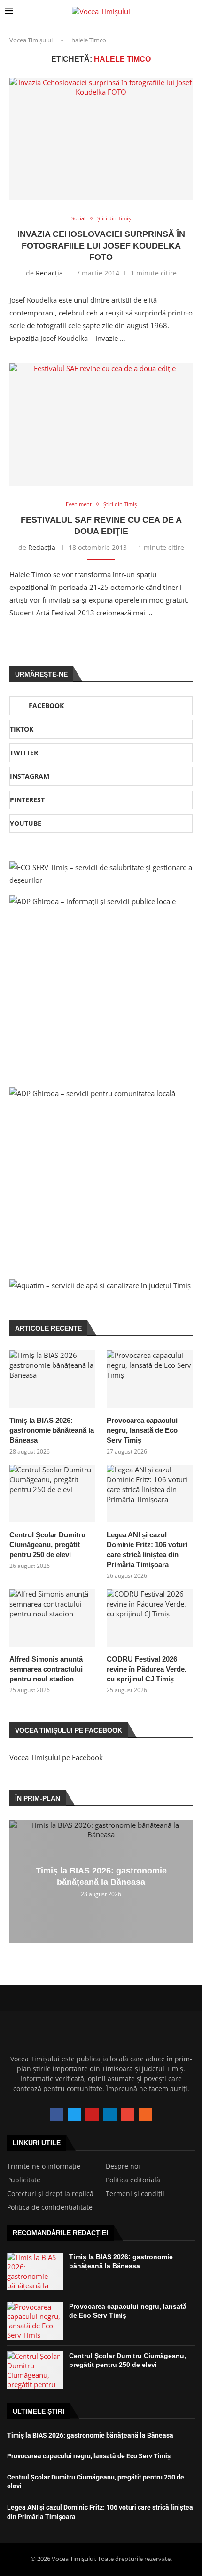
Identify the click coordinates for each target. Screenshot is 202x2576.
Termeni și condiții (135, 2194)
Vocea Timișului (31, 40)
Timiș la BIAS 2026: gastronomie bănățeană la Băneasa (52, 1430)
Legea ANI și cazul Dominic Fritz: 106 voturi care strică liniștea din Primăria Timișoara (147, 1550)
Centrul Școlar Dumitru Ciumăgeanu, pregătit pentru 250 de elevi (47, 1545)
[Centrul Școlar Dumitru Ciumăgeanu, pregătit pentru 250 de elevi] (52, 1494)
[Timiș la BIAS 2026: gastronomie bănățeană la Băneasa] (52, 1379)
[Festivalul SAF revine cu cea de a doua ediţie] (101, 425)
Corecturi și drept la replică (50, 2194)
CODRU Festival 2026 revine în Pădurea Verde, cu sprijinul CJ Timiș (147, 1669)
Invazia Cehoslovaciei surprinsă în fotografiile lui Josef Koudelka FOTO (101, 246)
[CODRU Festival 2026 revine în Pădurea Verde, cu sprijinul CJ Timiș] (150, 1618)
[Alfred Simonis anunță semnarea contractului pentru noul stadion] (52, 1618)
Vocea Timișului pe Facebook (56, 1757)
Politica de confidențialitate (50, 2207)
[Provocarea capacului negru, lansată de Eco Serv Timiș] (150, 1379)
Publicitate (24, 2180)
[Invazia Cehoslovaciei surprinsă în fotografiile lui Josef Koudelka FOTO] (101, 139)
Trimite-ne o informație (44, 2166)
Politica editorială (133, 2180)
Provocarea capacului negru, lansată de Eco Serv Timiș (142, 1430)
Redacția (49, 273)
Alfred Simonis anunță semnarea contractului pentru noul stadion (46, 1669)
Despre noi (123, 2166)
